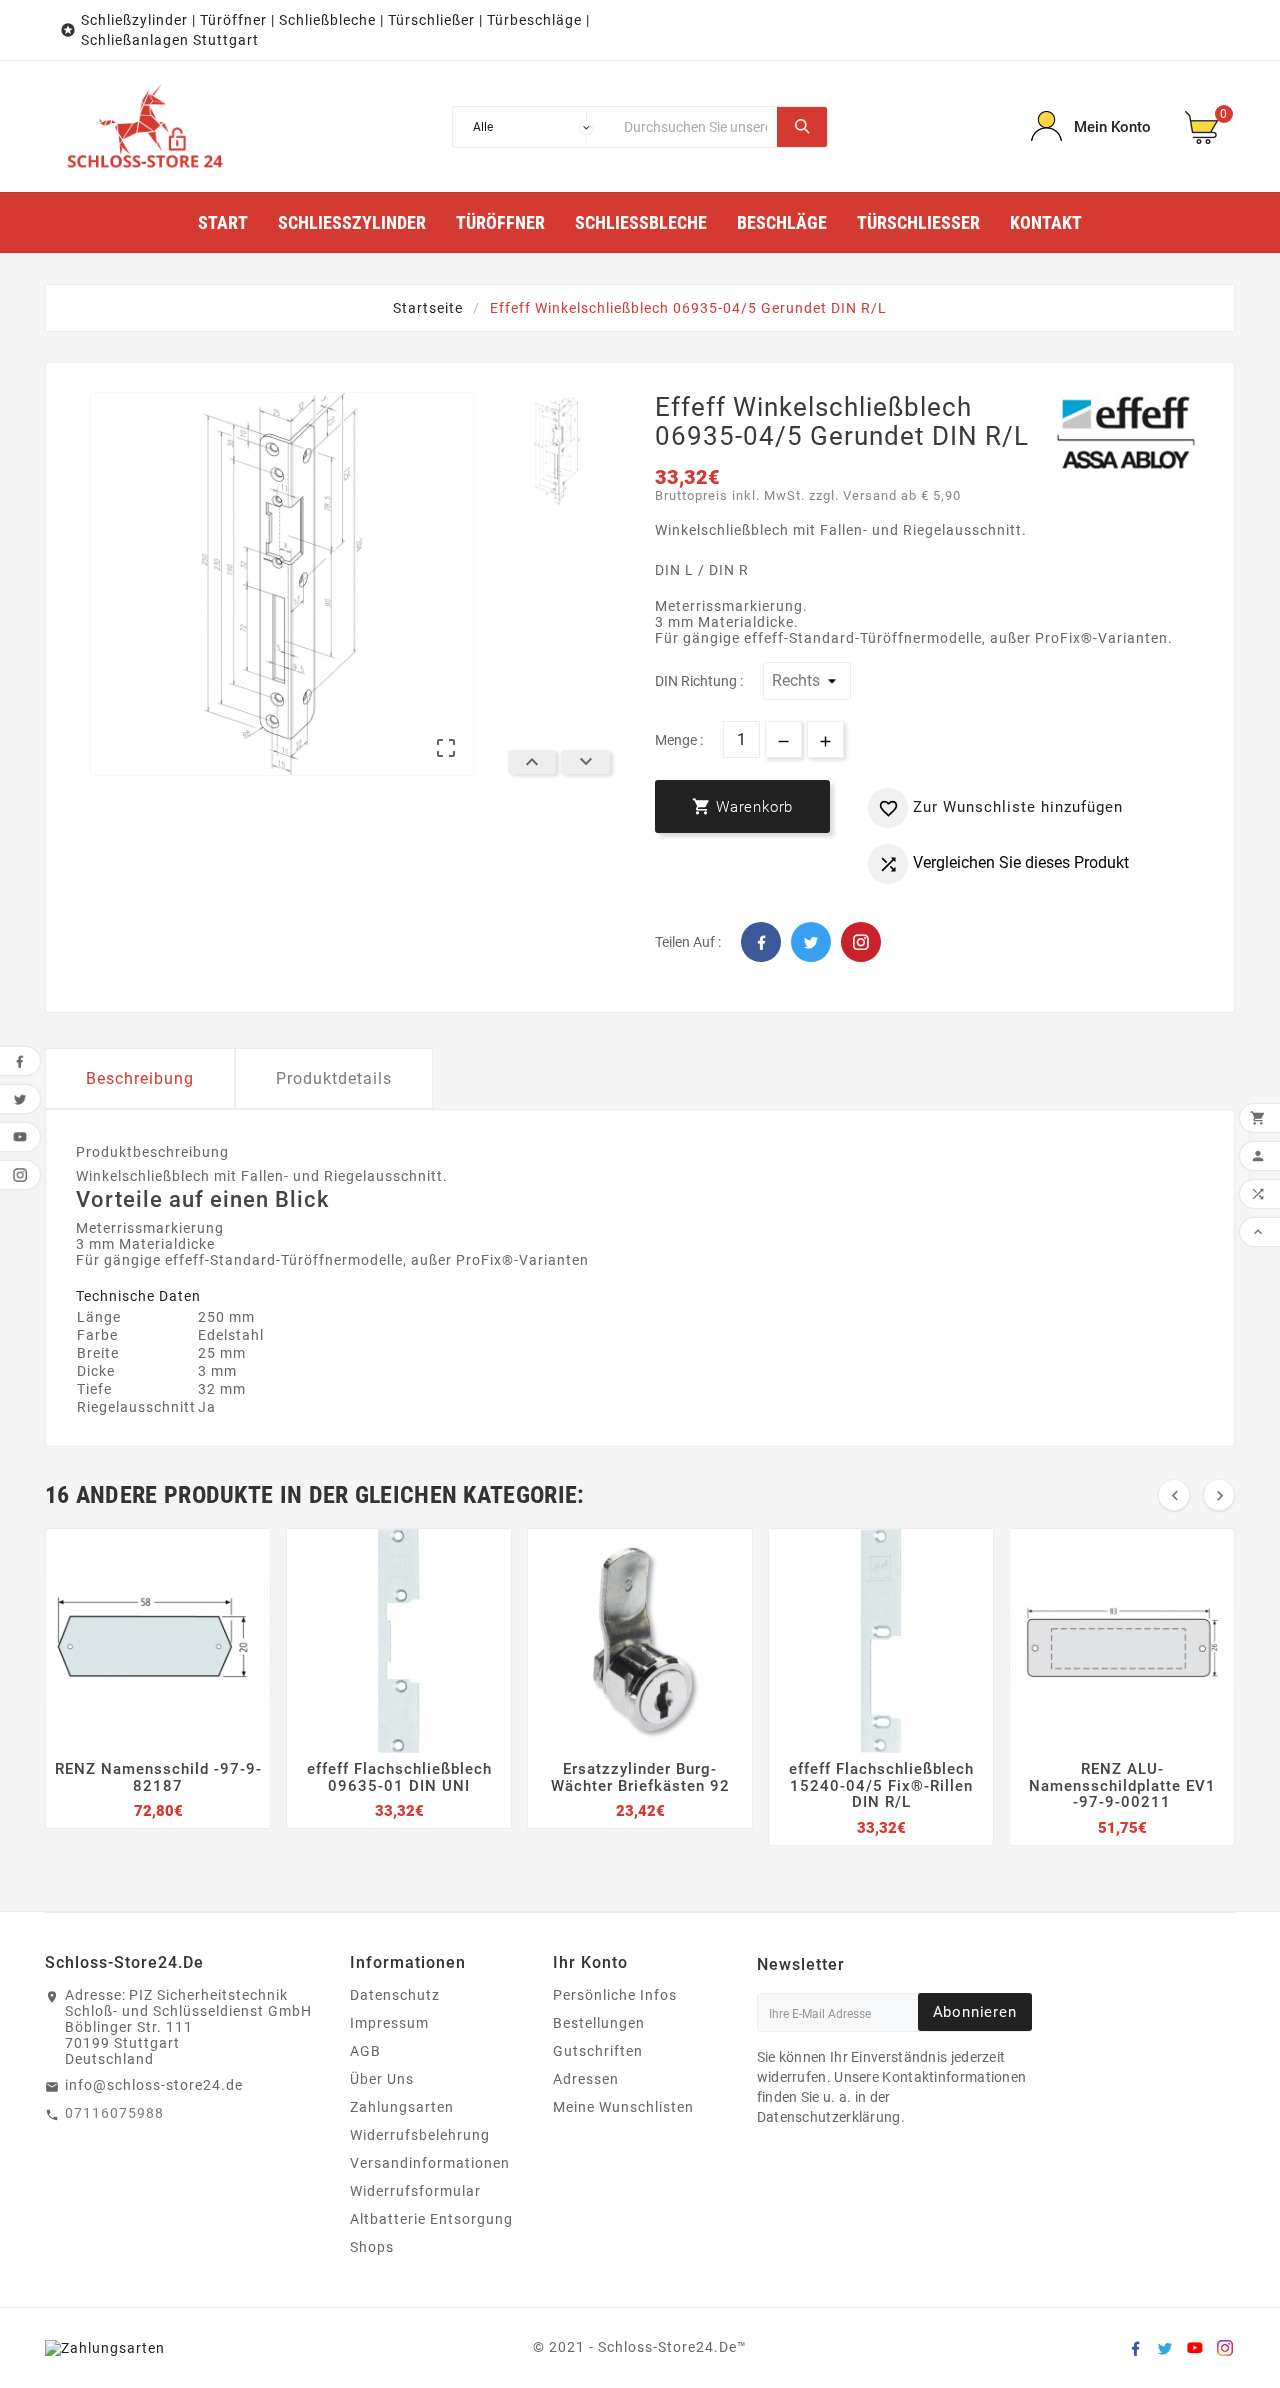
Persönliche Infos (615, 1995)
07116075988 (114, 2113)
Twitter (811, 942)
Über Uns (382, 2079)
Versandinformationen (430, 2163)
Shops (372, 2247)
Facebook (761, 942)
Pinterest (861, 942)
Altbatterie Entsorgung (431, 2219)
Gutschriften (598, 2051)
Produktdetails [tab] (334, 1078)
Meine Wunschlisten (623, 2107)
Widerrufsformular (415, 2191)
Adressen (586, 2079)
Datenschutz (395, 1995)
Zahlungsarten (402, 2107)
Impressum (389, 2023)
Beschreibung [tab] (140, 1078)
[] (802, 127)
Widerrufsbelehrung (420, 2135)
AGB (365, 2051)
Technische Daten (138, 1296)
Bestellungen (599, 2023)
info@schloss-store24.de (154, 2085)
